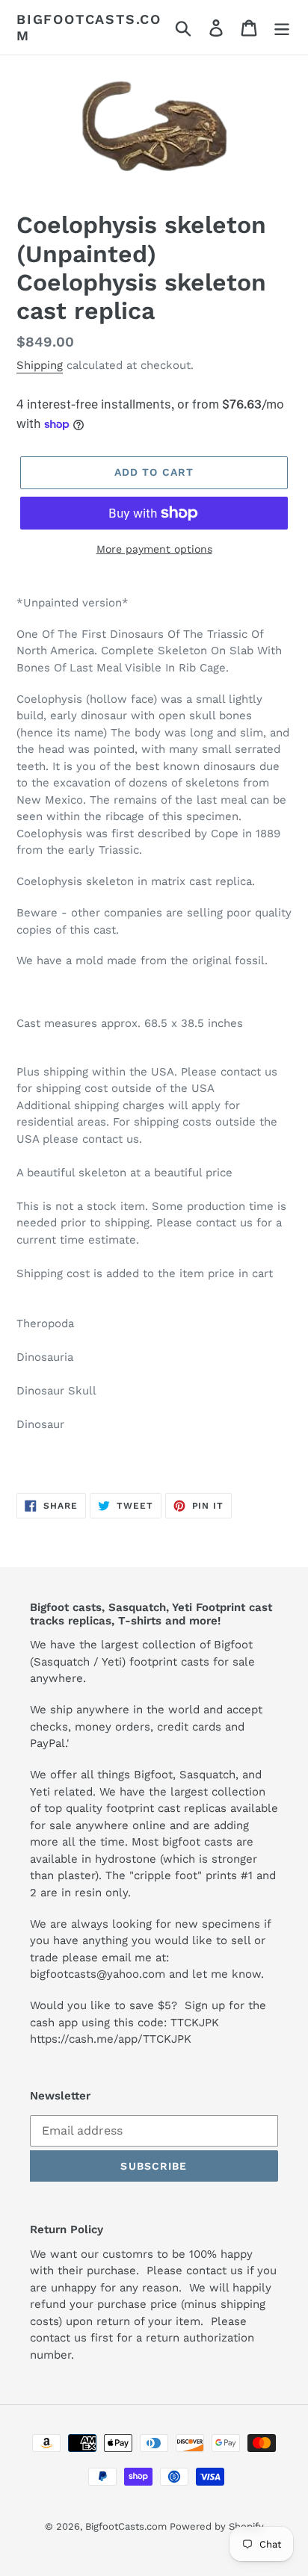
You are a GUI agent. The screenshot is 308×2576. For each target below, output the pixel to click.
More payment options (154, 549)
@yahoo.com (131, 1974)
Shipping (40, 365)
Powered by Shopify (217, 2526)
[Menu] (282, 27)
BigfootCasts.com (89, 27)
